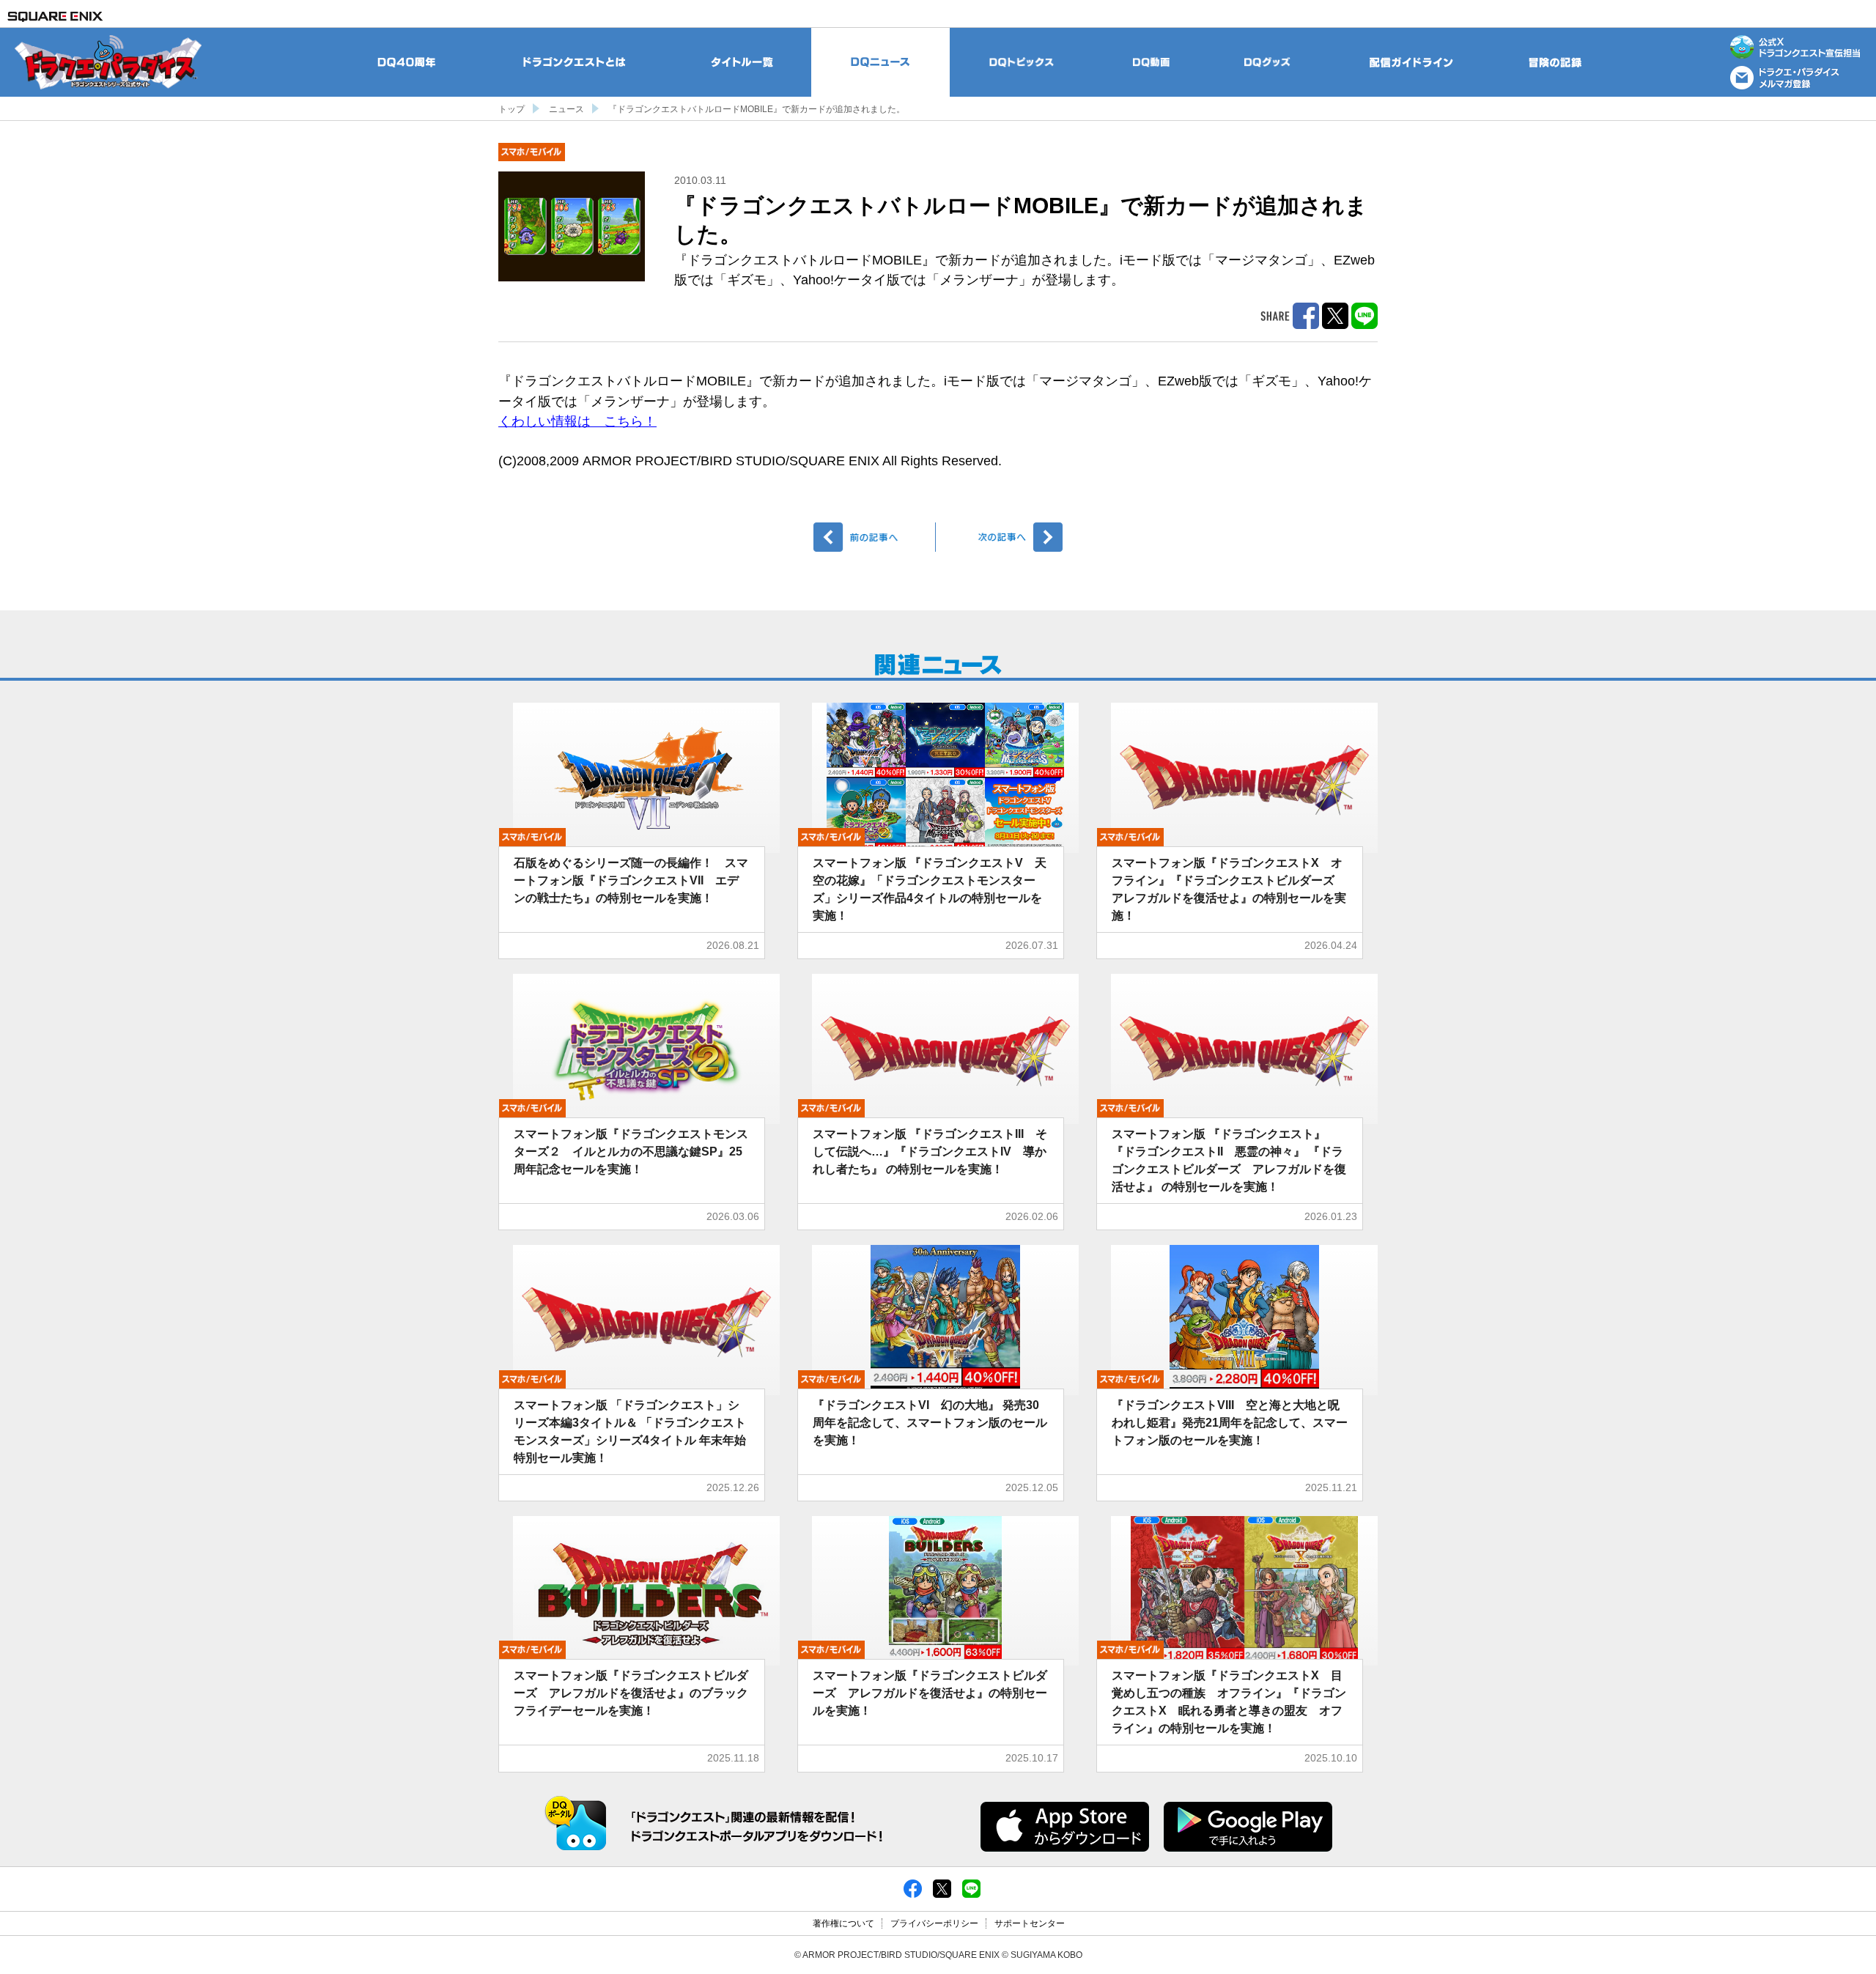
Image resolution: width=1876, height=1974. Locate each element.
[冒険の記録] (1556, 62)
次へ (1001, 537)
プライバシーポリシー (934, 1923)
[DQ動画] (1152, 62)
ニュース (566, 109)
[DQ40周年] (407, 62)
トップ (512, 109)
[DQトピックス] (1022, 62)
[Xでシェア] (942, 1888)
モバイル (532, 152)
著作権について (843, 1923)
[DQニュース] (880, 62)
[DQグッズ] (1267, 62)
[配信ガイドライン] (1411, 62)
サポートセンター (1030, 1923)
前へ (875, 537)
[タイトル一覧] (742, 62)
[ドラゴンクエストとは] (575, 62)
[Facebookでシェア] (913, 1888)
